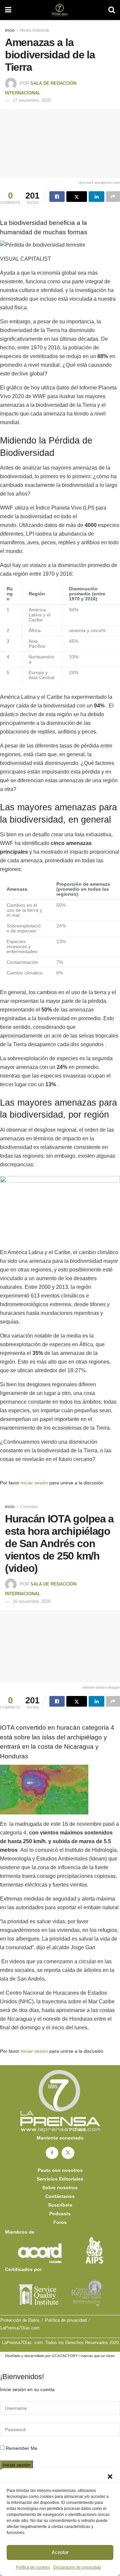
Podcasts (60, 2214)
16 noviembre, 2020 (32, 1601)
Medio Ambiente (35, 30)
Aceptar (60, 2552)
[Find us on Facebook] (52, 2153)
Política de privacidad (66, 2320)
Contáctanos (60, 2196)
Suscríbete (60, 2205)
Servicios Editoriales (60, 2179)
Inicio (10, 30)
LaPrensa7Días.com (20, 2328)
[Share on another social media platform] (113, 197)
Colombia (29, 1507)
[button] (110, 2477)
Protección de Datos (20, 2320)
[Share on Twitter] (77, 197)
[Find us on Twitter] (68, 2153)
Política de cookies (33, 2567)
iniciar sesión (34, 1483)
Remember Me (21, 2448)
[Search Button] (112, 10)
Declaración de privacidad (77, 2567)
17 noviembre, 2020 (32, 100)
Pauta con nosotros (60, 2170)
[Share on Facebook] (57, 197)
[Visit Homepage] (60, 10)
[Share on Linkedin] (96, 197)
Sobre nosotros (60, 2188)
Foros (60, 2222)
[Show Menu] (8, 10)
